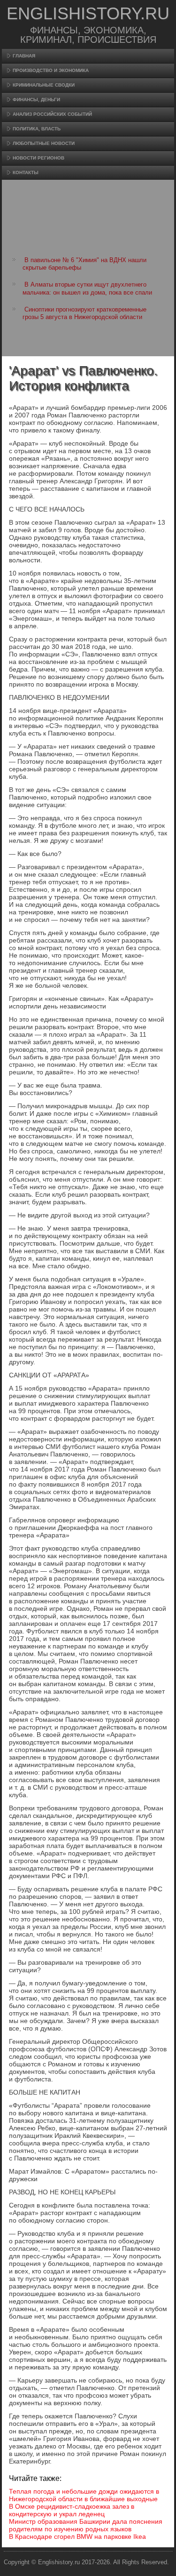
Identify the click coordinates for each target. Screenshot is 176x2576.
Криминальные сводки (44, 85)
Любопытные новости (44, 143)
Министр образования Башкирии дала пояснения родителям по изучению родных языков (86, 2525)
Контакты (26, 172)
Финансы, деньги (36, 100)
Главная (24, 56)
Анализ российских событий (52, 114)
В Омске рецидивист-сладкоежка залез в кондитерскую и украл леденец (72, 2510)
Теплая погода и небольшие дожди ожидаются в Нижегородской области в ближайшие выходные (84, 2495)
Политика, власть (37, 129)
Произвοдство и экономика (51, 70)
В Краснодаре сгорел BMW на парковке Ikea (77, 2536)
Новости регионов (38, 158)
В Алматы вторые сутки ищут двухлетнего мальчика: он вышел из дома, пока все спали (87, 288)
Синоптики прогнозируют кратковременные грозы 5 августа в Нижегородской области (84, 313)
